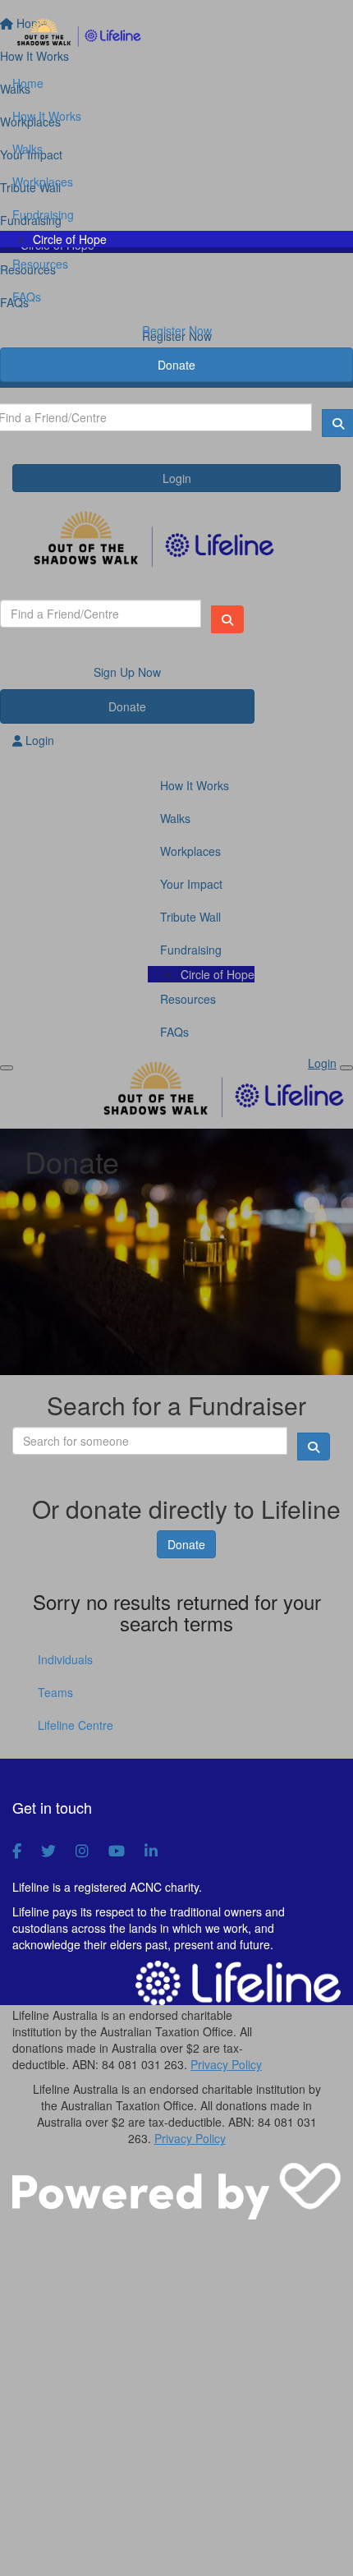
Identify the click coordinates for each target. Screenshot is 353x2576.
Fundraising (43, 214)
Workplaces (43, 182)
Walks (28, 149)
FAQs (27, 297)
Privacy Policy (226, 2064)
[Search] (227, 619)
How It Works (47, 116)
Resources (40, 264)
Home (28, 83)
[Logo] (176, 34)
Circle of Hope (70, 239)
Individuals (65, 1659)
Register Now (177, 330)
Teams (55, 1692)
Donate (176, 365)
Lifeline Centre (76, 1725)
